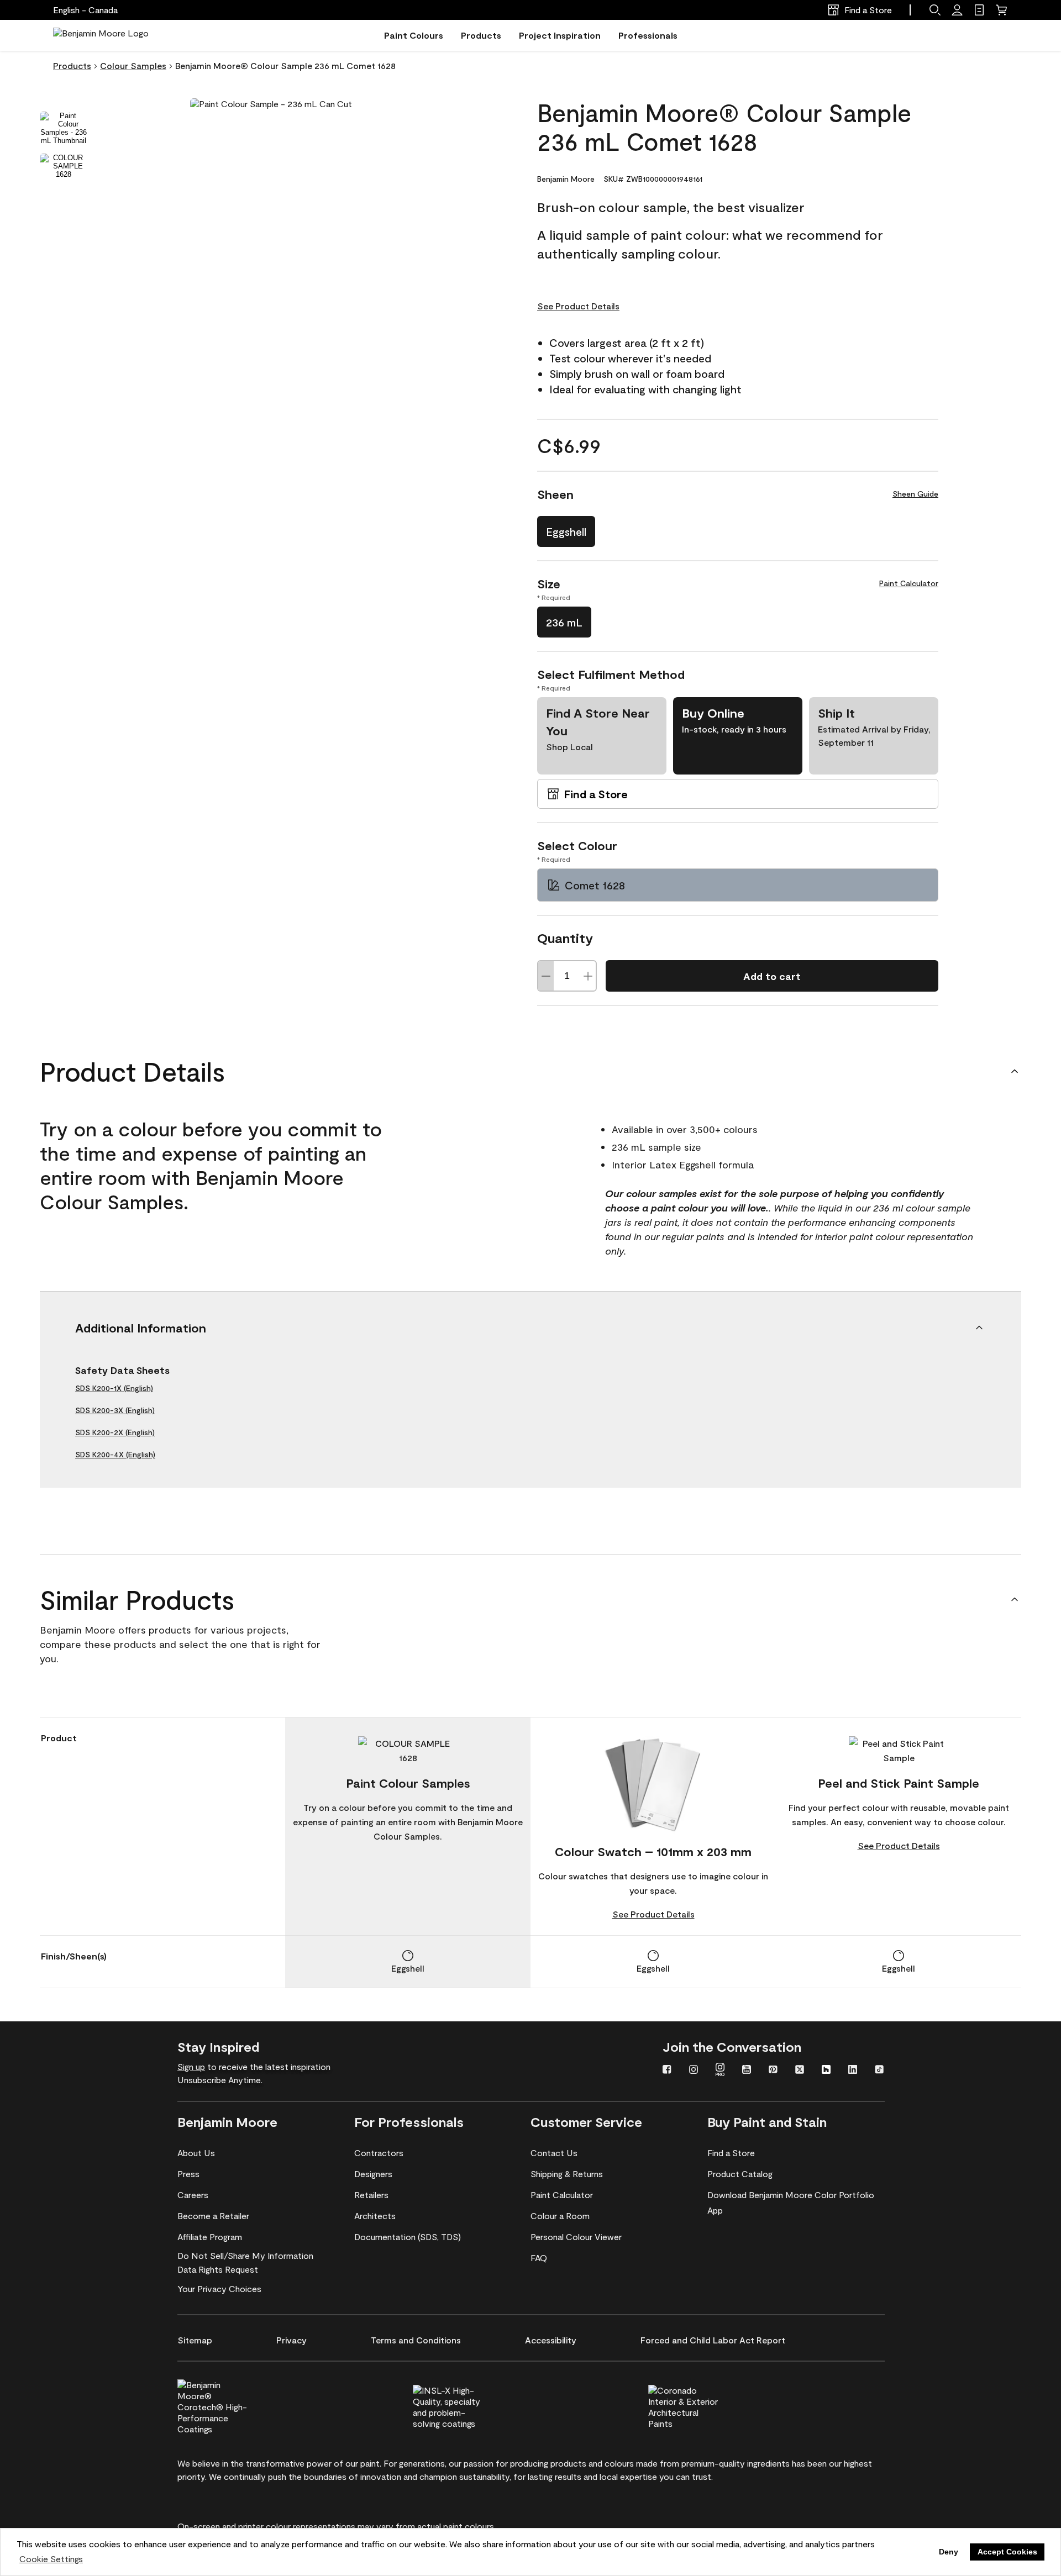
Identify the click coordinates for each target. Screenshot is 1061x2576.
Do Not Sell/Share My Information (245, 2255)
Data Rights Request (218, 2269)
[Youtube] (747, 2071)
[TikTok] (879, 2071)
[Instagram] (694, 2071)
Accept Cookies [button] (1007, 2552)
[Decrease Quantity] (546, 976)
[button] (935, 10)
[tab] (64, 128)
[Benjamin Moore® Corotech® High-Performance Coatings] (231, 2405)
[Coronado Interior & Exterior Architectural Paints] (702, 2405)
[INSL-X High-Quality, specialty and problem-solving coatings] (466, 2405)
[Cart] (1001, 10)
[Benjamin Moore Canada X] (800, 2071)
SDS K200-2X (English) (115, 1432)
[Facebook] (667, 2071)
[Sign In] (957, 10)
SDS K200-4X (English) (115, 1454)
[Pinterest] (773, 2071)
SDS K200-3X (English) (115, 1410)
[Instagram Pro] (720, 2071)
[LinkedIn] (853, 2071)
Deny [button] (949, 2552)
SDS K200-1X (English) (114, 1388)
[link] (979, 10)
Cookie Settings (51, 2559)
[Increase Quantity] (588, 976)
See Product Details (578, 306)
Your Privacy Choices (219, 2288)
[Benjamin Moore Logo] (101, 35)
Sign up (191, 2066)
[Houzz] (826, 2071)
